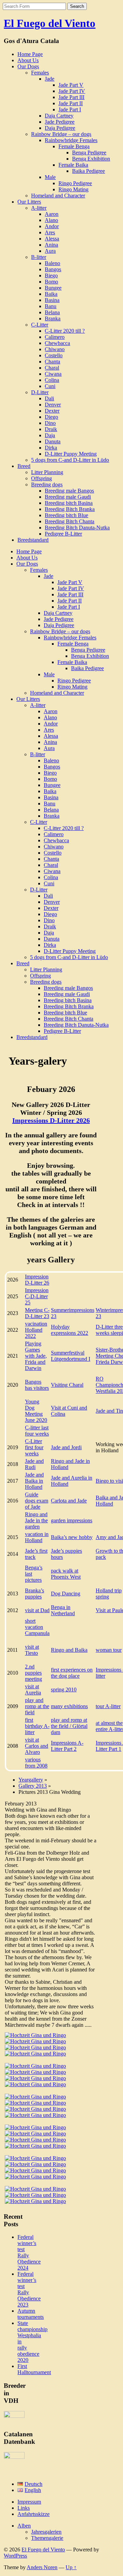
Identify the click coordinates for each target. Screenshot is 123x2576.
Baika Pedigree (88, 171)
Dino (50, 423)
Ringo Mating (73, 189)
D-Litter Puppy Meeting (71, 454)
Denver (53, 405)
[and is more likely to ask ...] (35, 2078)
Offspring (42, 478)
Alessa (52, 239)
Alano (51, 220)
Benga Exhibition (91, 159)
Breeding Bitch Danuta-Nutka (77, 528)
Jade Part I (70, 109)
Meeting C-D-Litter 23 (37, 1313)
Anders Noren (42, 2567)
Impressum (29, 2502)
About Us (28, 60)
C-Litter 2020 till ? (65, 331)
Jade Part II (71, 103)
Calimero (55, 337)
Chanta (52, 362)
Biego (51, 275)
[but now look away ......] (35, 2158)
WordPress (15, 2556)
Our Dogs (28, 66)
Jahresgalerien (46, 2532)
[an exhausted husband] (35, 2164)
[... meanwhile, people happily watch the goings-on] (35, 2084)
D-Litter (40, 392)
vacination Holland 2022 (36, 1330)
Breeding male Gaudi (68, 497)
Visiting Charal (67, 1385)
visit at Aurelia (33, 1689)
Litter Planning (47, 472)
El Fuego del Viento (50, 23)
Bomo (51, 282)
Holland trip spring (109, 1594)
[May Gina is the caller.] (35, 2054)
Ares (50, 232)
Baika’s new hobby (72, 1537)
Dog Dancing (66, 1594)
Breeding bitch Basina (69, 503)
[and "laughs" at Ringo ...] (35, 2066)
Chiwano (55, 349)
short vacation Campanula (37, 1627)
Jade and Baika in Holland (34, 1481)
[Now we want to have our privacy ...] (35, 2146)
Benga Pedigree (89, 153)
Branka (53, 318)
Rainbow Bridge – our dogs (61, 134)
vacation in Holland (37, 1537)
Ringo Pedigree (75, 183)
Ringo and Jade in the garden (36, 1520)
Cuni (50, 386)
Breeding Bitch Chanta (70, 521)
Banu (51, 306)
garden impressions (72, 1520)
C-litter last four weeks (37, 1431)
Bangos (53, 269)
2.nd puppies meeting (33, 1673)
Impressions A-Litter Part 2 (67, 1746)
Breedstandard (33, 540)
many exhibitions (69, 1706)
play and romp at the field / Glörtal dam (69, 1726)
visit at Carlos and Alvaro (37, 1746)
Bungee (53, 288)
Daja (50, 435)
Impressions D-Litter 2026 (51, 1120)
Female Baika (73, 165)
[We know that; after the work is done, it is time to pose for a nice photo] (35, 2189)
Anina (51, 245)
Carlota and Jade (69, 1501)
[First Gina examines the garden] (35, 2035)
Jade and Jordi (66, 1447)
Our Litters (29, 202)
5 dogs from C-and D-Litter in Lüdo (70, 460)
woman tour (109, 1650)
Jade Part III (71, 97)
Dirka (51, 448)
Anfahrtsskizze (33, 2514)
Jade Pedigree (60, 122)
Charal (52, 368)
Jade (50, 79)
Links (24, 2508)
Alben (24, 2526)
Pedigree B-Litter (63, 534)
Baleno (52, 263)
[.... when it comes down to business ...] (35, 2103)
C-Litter (40, 325)
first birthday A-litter (37, 1726)
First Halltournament (34, 2369)
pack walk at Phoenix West (66, 1574)
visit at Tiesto (32, 1650)
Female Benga (74, 146)
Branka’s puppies (35, 1594)
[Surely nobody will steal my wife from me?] (35, 2127)
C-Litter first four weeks (34, 1447)
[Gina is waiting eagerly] (35, 2097)
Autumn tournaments (31, 2314)
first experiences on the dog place (72, 1673)
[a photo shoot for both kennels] (35, 2201)
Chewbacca (57, 343)
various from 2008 (36, 1763)
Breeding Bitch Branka (70, 509)
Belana (52, 312)
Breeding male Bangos (69, 491)
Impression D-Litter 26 (37, 1280)
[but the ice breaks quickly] (35, 2047)
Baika (51, 294)
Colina (52, 380)
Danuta (53, 441)
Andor (52, 226)
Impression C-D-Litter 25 (37, 1296)
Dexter (52, 411)
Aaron (52, 214)
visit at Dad (37, 1610)
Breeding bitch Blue (66, 515)
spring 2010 (64, 1689)
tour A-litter (108, 1706)
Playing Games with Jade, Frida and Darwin (36, 1356)
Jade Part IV (72, 91)
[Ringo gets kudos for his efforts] (35, 2177)
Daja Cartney (59, 116)
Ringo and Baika (69, 1650)
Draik (51, 429)
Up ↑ (71, 2567)
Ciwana (53, 374)
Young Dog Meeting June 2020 (36, 1411)
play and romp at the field (37, 1706)
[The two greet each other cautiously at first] (35, 2041)
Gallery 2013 (33, 1786)
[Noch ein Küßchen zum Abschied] (35, 2195)
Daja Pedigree (60, 128)
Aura (50, 251)
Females (40, 73)
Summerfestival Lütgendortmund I (71, 1356)
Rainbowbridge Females (71, 140)
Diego (51, 417)
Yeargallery (31, 1780)
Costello (54, 355)
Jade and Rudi (34, 1464)
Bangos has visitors (37, 1385)
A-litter (39, 208)
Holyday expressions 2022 (70, 1330)
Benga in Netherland (63, 1610)
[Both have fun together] (35, 2115)
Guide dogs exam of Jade (37, 1501)
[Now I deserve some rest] (35, 2170)
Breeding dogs (47, 484)
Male (50, 177)
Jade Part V (71, 85)
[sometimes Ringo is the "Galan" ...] (35, 2072)
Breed (24, 466)
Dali (49, 398)
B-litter (39, 257)
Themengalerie (47, 2538)
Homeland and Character (58, 196)
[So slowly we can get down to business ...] (35, 2140)
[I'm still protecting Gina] (35, 2134)
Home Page (30, 54)
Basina (52, 300)
